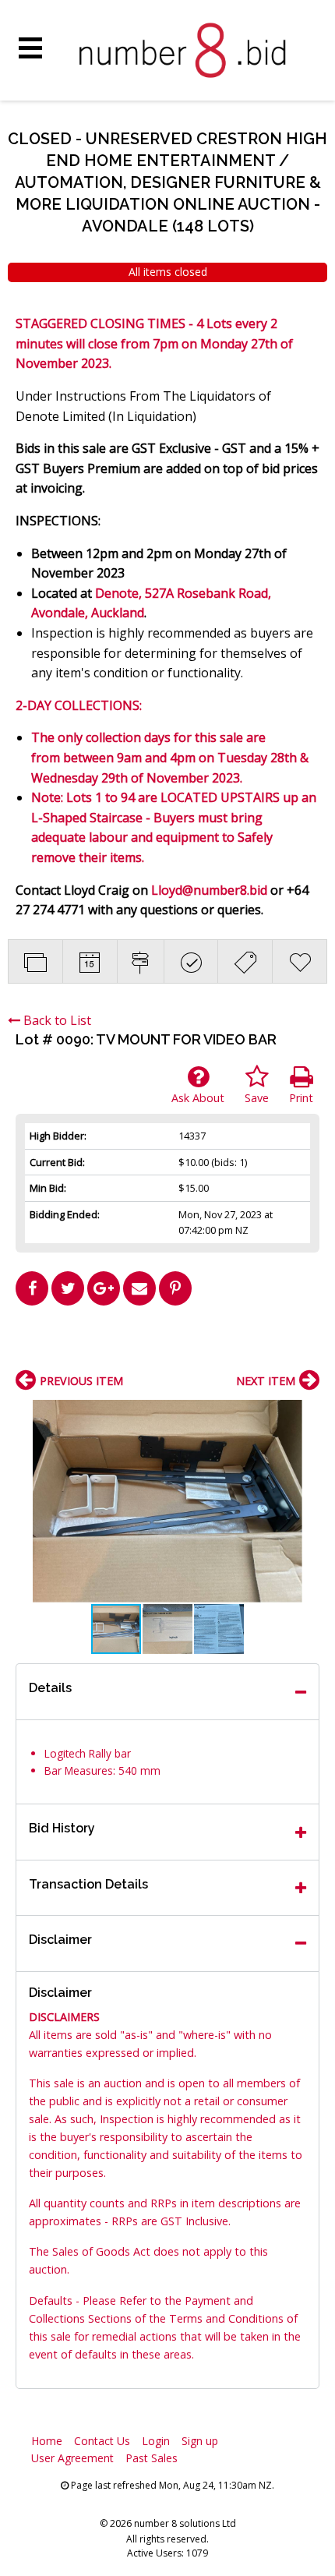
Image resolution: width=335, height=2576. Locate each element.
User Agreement (72, 2458)
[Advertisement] (167, 1344)
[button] (305, 1414)
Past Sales (152, 2458)
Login (156, 2441)
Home (47, 2441)
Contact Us (102, 2441)
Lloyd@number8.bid (209, 890)
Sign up (200, 2441)
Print (301, 1098)
